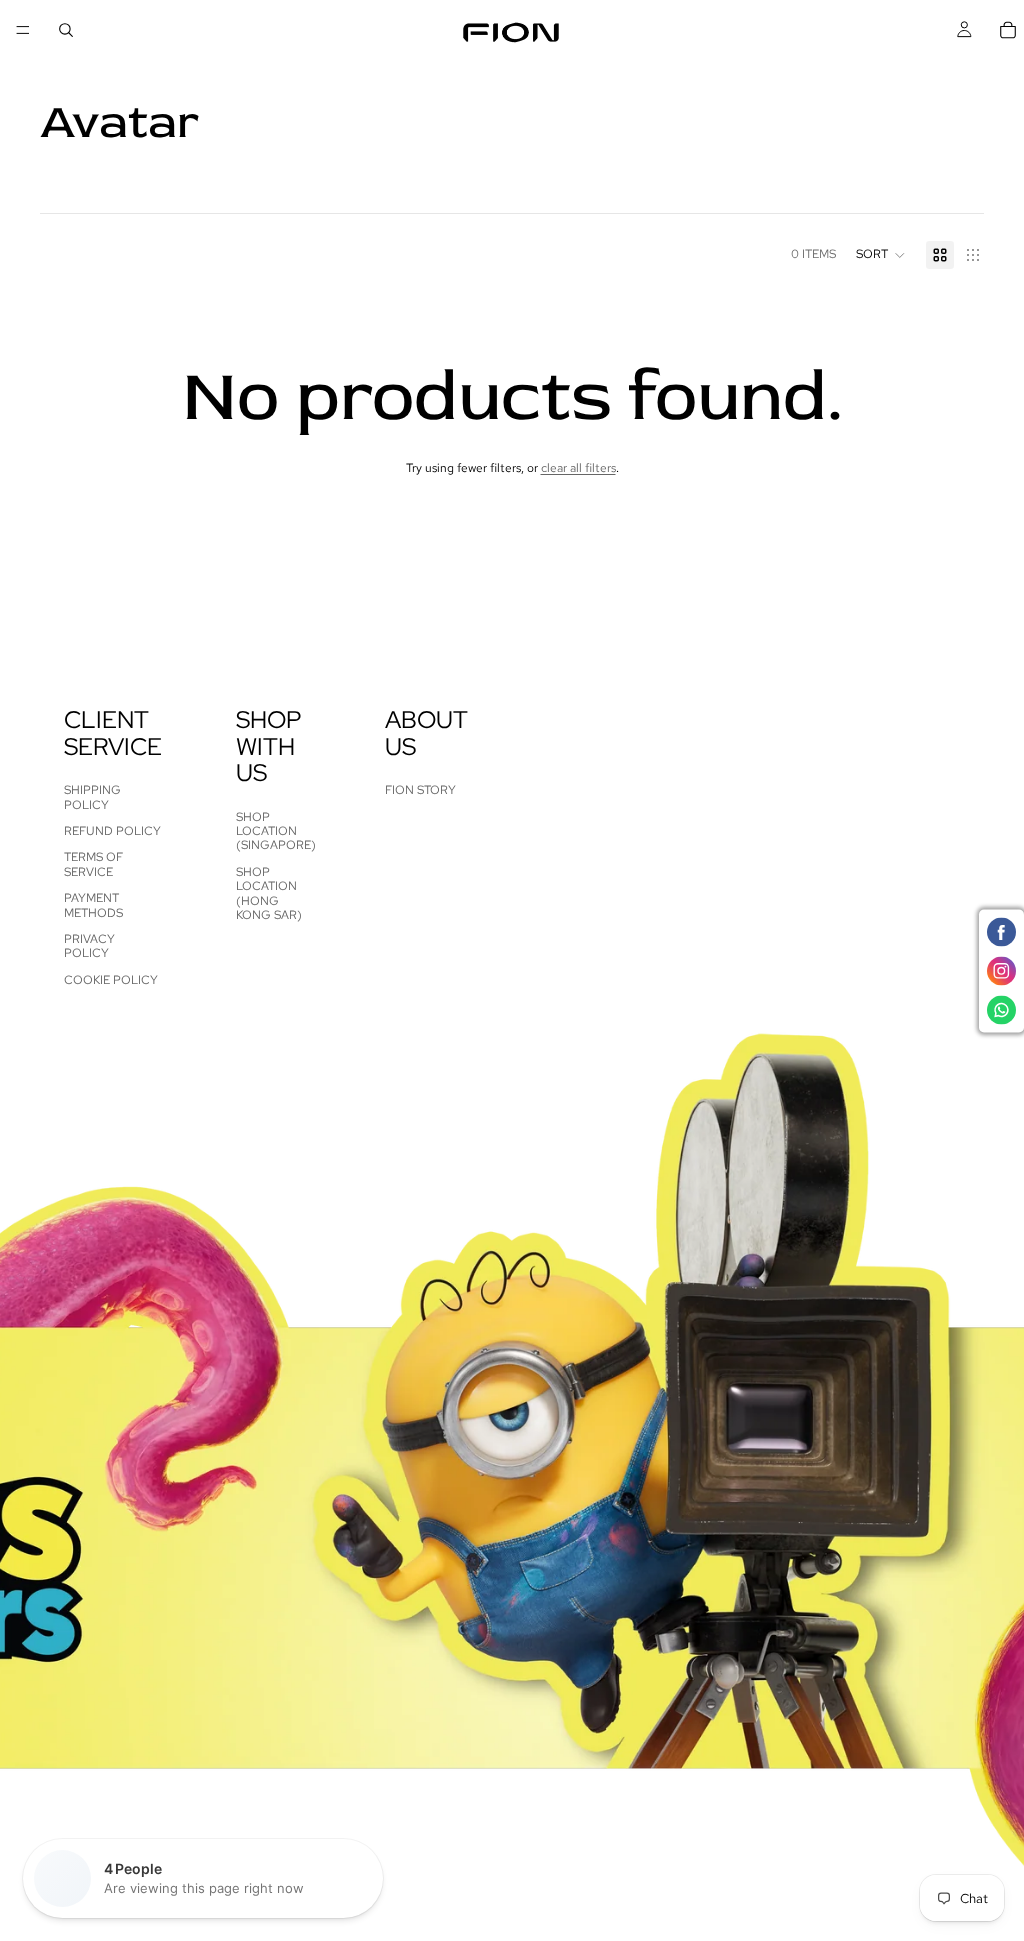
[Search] (66, 30)
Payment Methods (93, 905)
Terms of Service (93, 865)
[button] (881, 255)
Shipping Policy (92, 798)
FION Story (420, 791)
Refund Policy (112, 831)
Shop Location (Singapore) (276, 831)
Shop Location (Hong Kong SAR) (269, 893)
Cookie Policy (111, 980)
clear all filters (578, 468)
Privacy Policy (89, 946)
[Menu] (23, 30)
